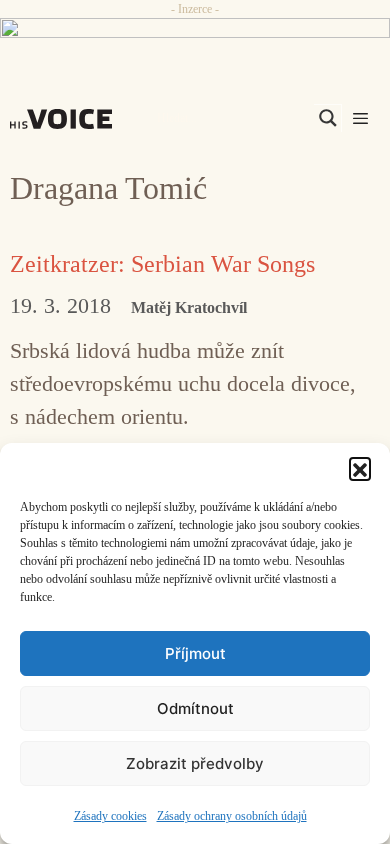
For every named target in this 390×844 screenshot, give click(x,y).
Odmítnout (195, 708)
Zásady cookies (110, 816)
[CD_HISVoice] (195, 36)
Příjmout (195, 653)
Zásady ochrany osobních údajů (232, 816)
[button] (360, 468)
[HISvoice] (66, 119)
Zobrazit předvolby (195, 763)
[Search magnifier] (328, 118)
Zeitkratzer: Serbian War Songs (162, 264)
